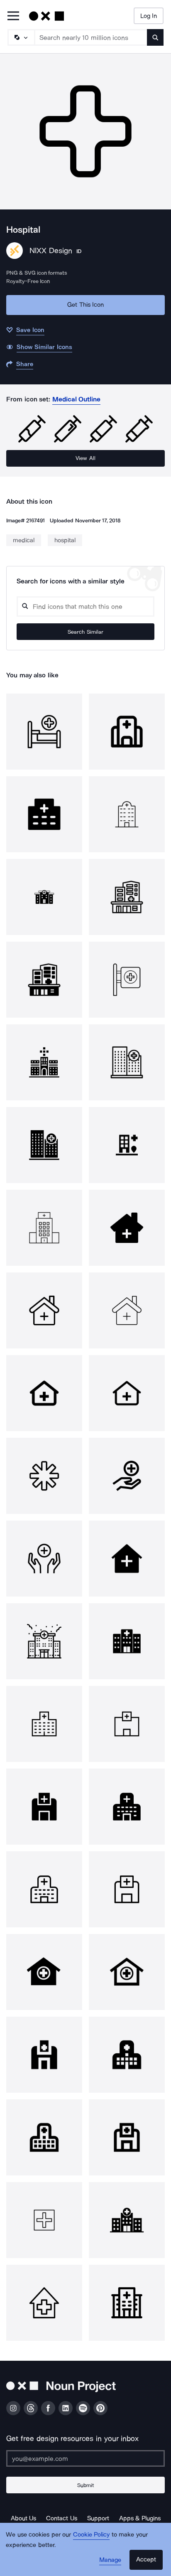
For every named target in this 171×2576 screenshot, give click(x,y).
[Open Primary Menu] (13, 16)
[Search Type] (21, 37)
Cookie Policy (92, 2534)
